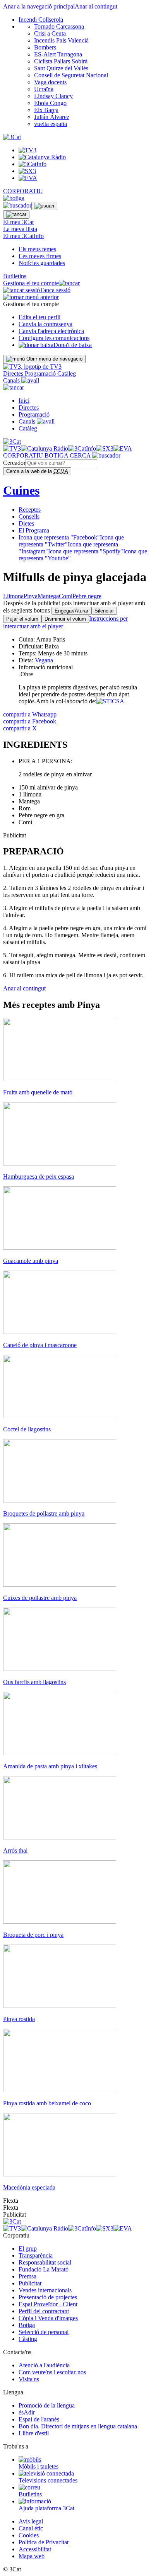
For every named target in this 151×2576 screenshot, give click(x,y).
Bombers (45, 47)
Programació (41, 373)
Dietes (26, 523)
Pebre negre (87, 596)
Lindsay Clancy (53, 96)
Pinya (31, 596)
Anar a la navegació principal (39, 6)
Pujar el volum (22, 619)
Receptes (30, 510)
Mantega (48, 596)
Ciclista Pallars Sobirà (61, 61)
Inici (24, 401)
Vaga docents (50, 82)
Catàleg (67, 373)
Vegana (44, 660)
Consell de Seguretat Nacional (71, 75)
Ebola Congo (50, 103)
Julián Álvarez (52, 117)
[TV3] (32, 367)
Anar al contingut (96, 6)
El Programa (34, 530)
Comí (66, 596)
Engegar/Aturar (71, 611)
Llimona (13, 596)
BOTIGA (57, 455)
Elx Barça (46, 110)
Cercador (14, 463)
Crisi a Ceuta (50, 33)
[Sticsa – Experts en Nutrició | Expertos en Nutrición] (110, 701)
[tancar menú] (14, 387)
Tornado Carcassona (59, 26)
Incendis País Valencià (61, 40)
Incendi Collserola (41, 20)
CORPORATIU (23, 191)
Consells (29, 516)
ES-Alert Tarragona (58, 54)
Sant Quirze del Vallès (61, 68)
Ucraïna (44, 89)
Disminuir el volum (65, 619)
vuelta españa (51, 124)
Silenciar (104, 611)
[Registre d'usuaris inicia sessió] (44, 206)
